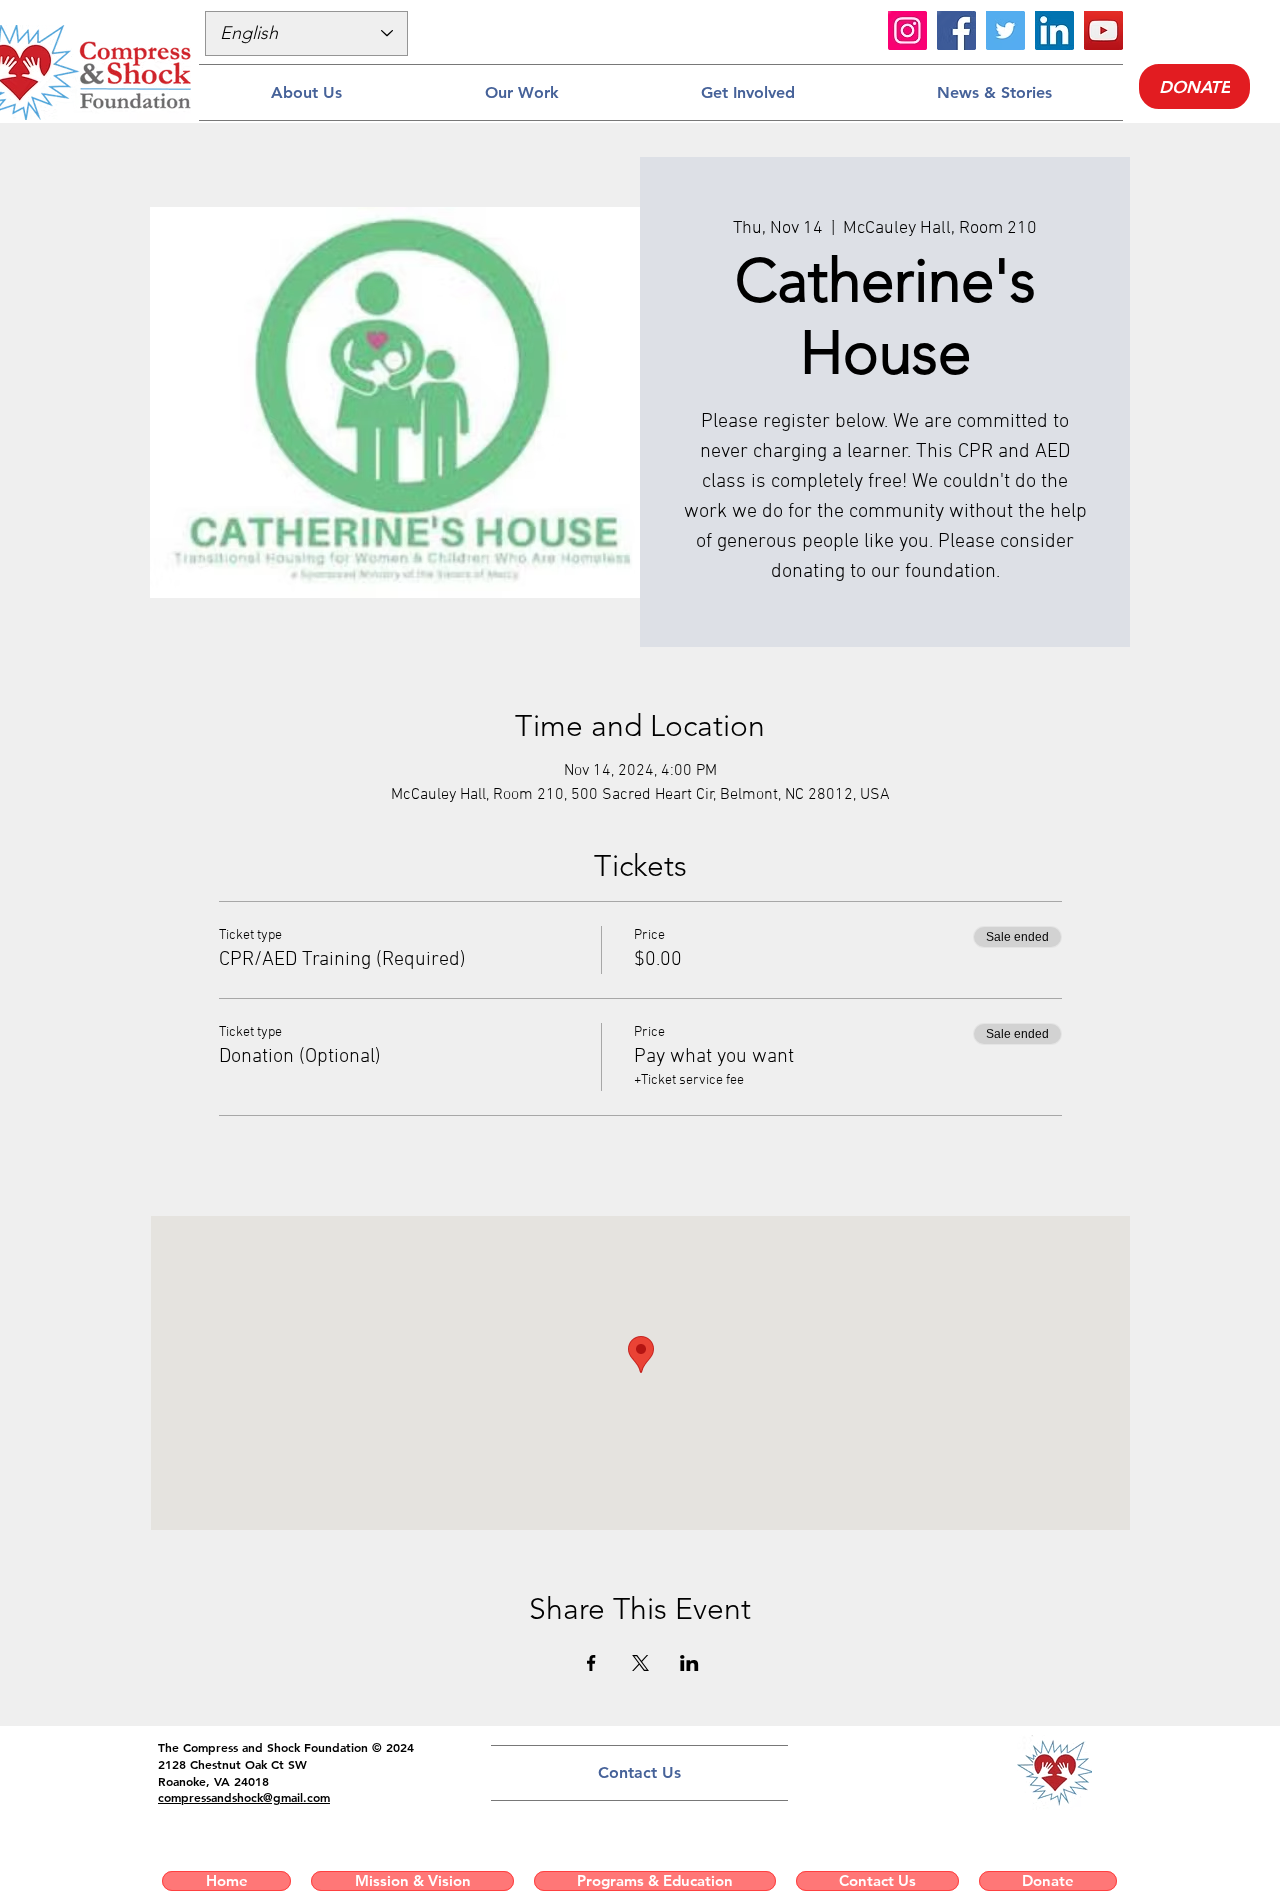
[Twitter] (1005, 30)
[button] (306, 92)
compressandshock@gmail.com (244, 1797)
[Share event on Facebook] (591, 1663)
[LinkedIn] (1054, 30)
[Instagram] (907, 30)
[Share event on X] (640, 1663)
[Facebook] (956, 30)
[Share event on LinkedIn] (689, 1663)
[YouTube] (1103, 30)
